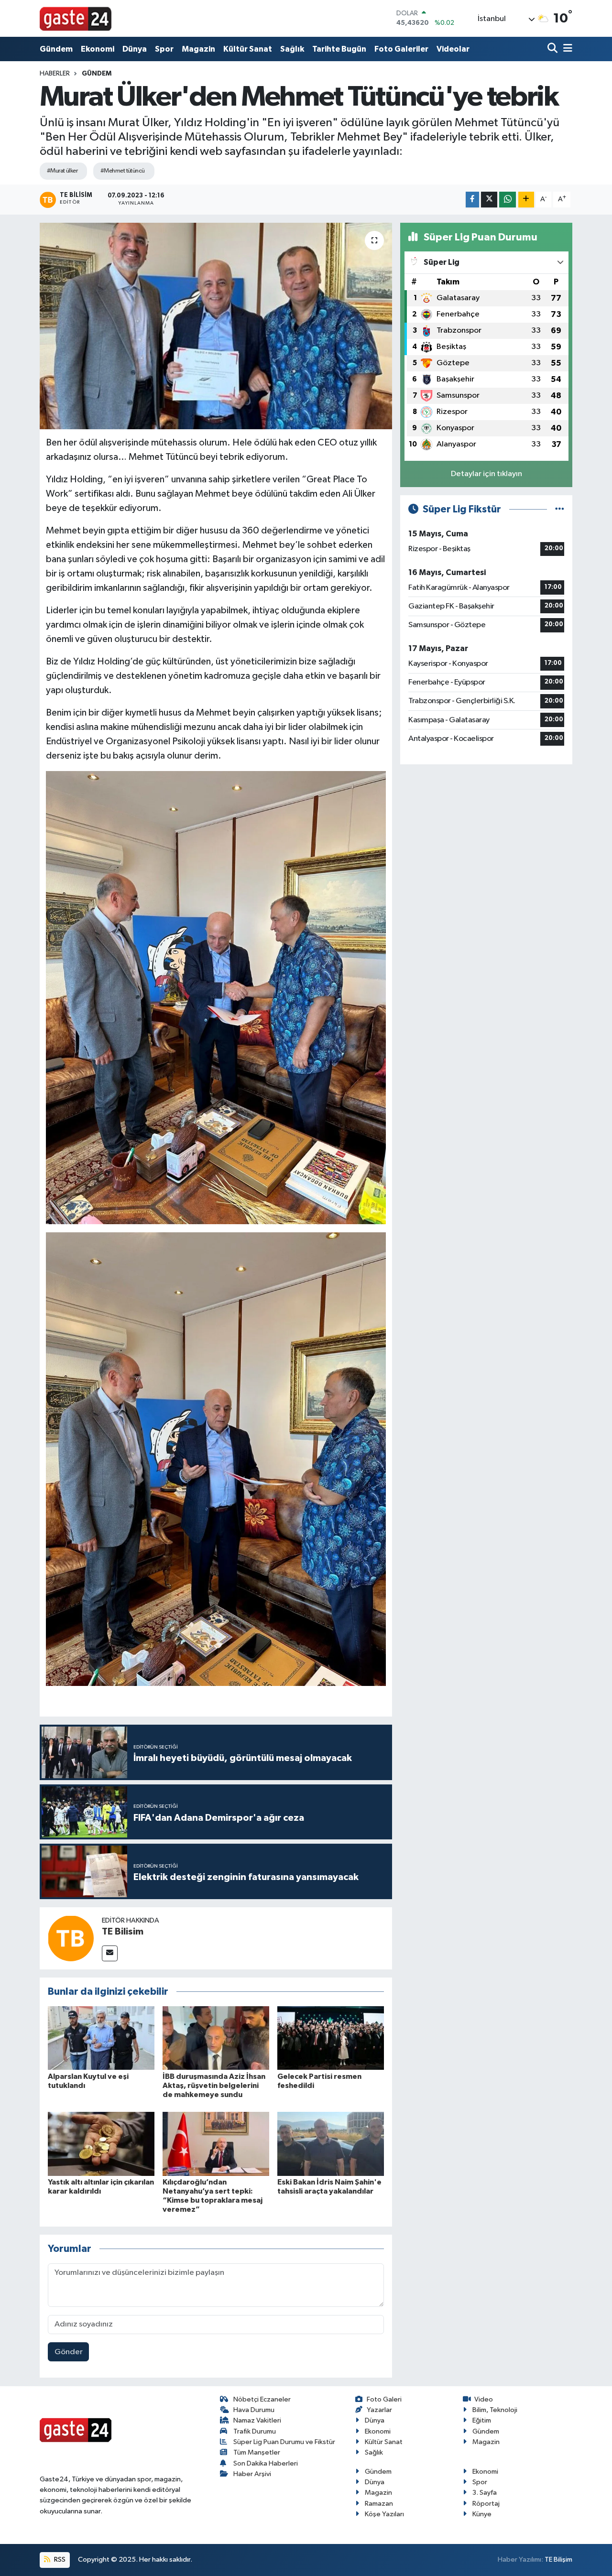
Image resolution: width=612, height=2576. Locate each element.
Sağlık (292, 49)
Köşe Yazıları (384, 2514)
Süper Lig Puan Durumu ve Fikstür (284, 2442)
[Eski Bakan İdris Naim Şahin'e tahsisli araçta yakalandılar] (331, 2144)
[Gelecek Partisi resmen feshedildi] (331, 2038)
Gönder (69, 2352)
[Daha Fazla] (526, 200)
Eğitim (482, 2420)
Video (484, 2399)
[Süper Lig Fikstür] (560, 509)
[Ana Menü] (566, 49)
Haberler (55, 74)
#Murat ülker (62, 171)
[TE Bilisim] (71, 1938)
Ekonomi (98, 49)
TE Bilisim (123, 1932)
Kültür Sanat (248, 49)
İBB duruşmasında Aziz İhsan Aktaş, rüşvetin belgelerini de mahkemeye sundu (214, 2086)
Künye (482, 2514)
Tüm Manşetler (257, 2452)
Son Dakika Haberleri (266, 2463)
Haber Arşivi (252, 2474)
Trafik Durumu (255, 2431)
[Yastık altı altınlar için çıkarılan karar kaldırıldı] (101, 2144)
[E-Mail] (110, 1953)
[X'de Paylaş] (489, 200)
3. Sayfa (485, 2493)
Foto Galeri (384, 2399)
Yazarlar (379, 2410)
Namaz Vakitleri (257, 2420)
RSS (59, 2560)
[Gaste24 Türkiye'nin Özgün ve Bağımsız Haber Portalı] (76, 18)
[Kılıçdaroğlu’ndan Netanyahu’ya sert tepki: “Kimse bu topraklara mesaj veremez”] (216, 2144)
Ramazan (379, 2504)
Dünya (135, 49)
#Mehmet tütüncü (123, 171)
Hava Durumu (254, 2410)
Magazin (198, 49)
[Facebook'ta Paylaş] (472, 200)
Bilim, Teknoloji (495, 2410)
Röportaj (486, 2504)
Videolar (453, 49)
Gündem (56, 49)
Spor (164, 49)
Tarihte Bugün (339, 49)
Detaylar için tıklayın (486, 474)
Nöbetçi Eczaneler (262, 2399)
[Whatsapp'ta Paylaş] (508, 200)
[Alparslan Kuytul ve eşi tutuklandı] (101, 2038)
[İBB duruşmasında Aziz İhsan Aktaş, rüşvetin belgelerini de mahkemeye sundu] (216, 2038)
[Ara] (553, 49)
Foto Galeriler (401, 49)
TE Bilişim (558, 2560)
